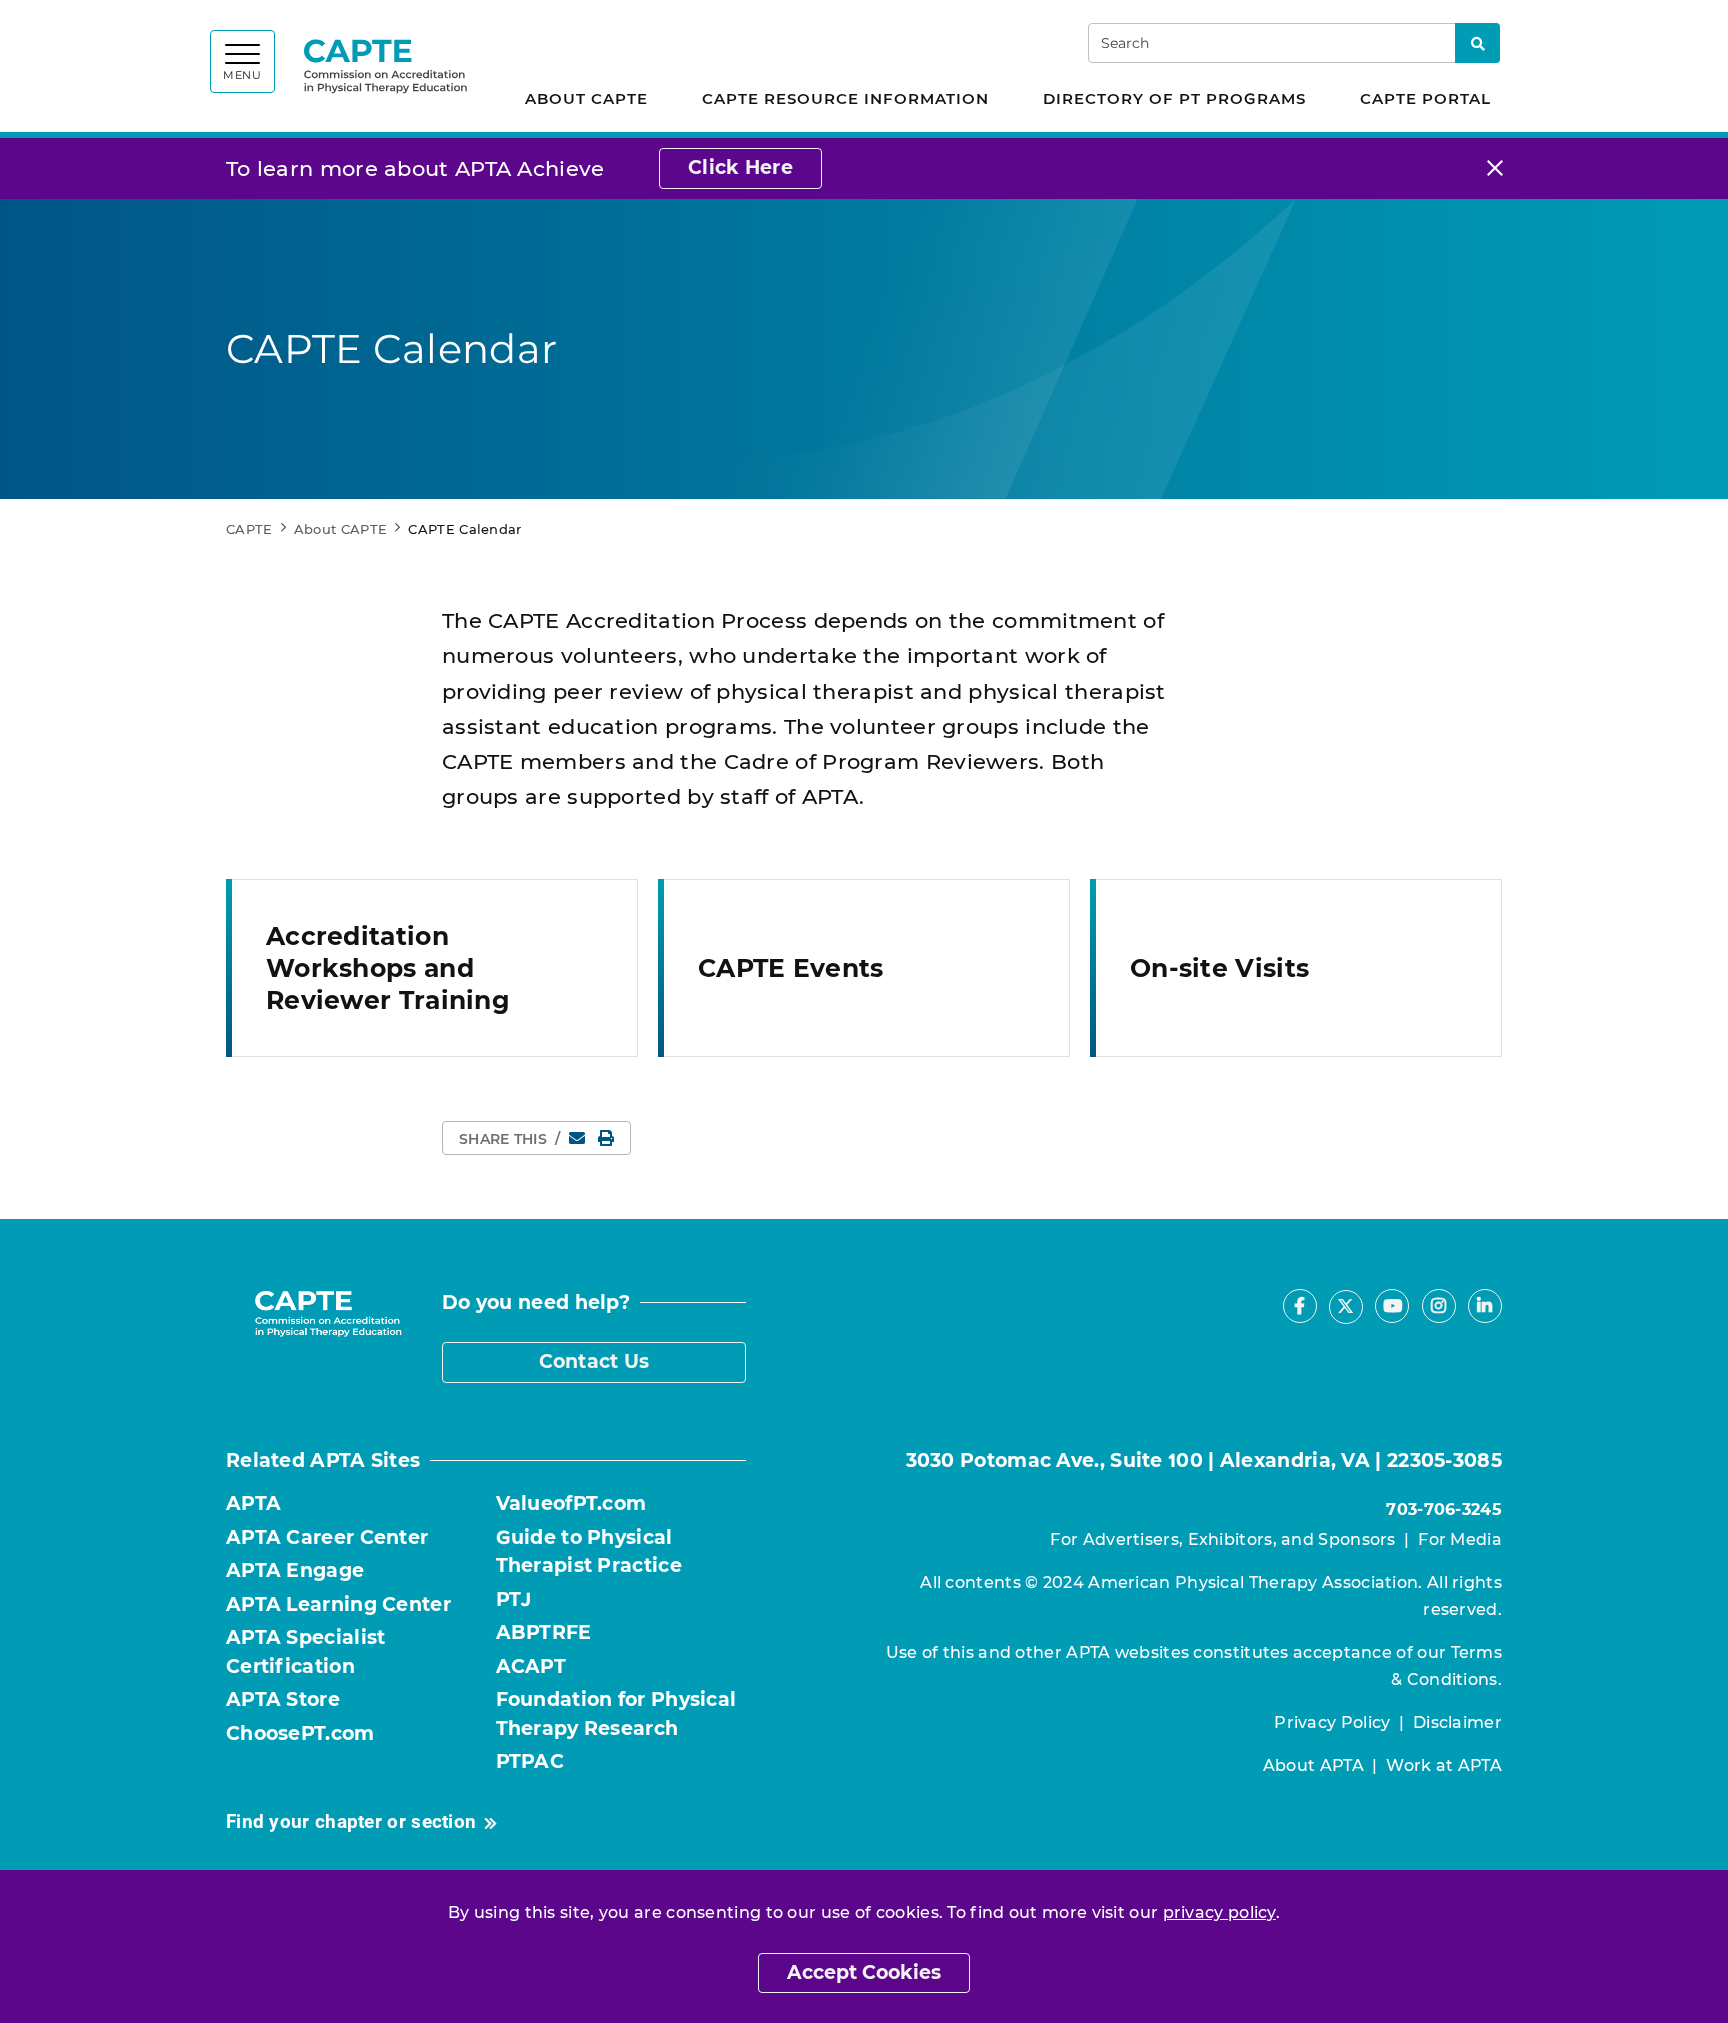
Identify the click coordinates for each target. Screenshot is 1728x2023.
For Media (1460, 1539)
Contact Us (594, 1361)
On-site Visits (1219, 968)
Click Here (740, 167)
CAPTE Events (791, 968)
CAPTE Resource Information (845, 98)
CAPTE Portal (1425, 98)
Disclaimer (1457, 1722)
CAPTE (249, 529)
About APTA (1313, 1765)
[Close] (1495, 168)
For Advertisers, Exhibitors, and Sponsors (1222, 1539)
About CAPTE (586, 98)
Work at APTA (1444, 1765)
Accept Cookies (864, 1972)
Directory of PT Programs (1174, 98)
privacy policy (1219, 1912)
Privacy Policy (1332, 1722)
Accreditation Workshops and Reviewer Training (388, 968)
